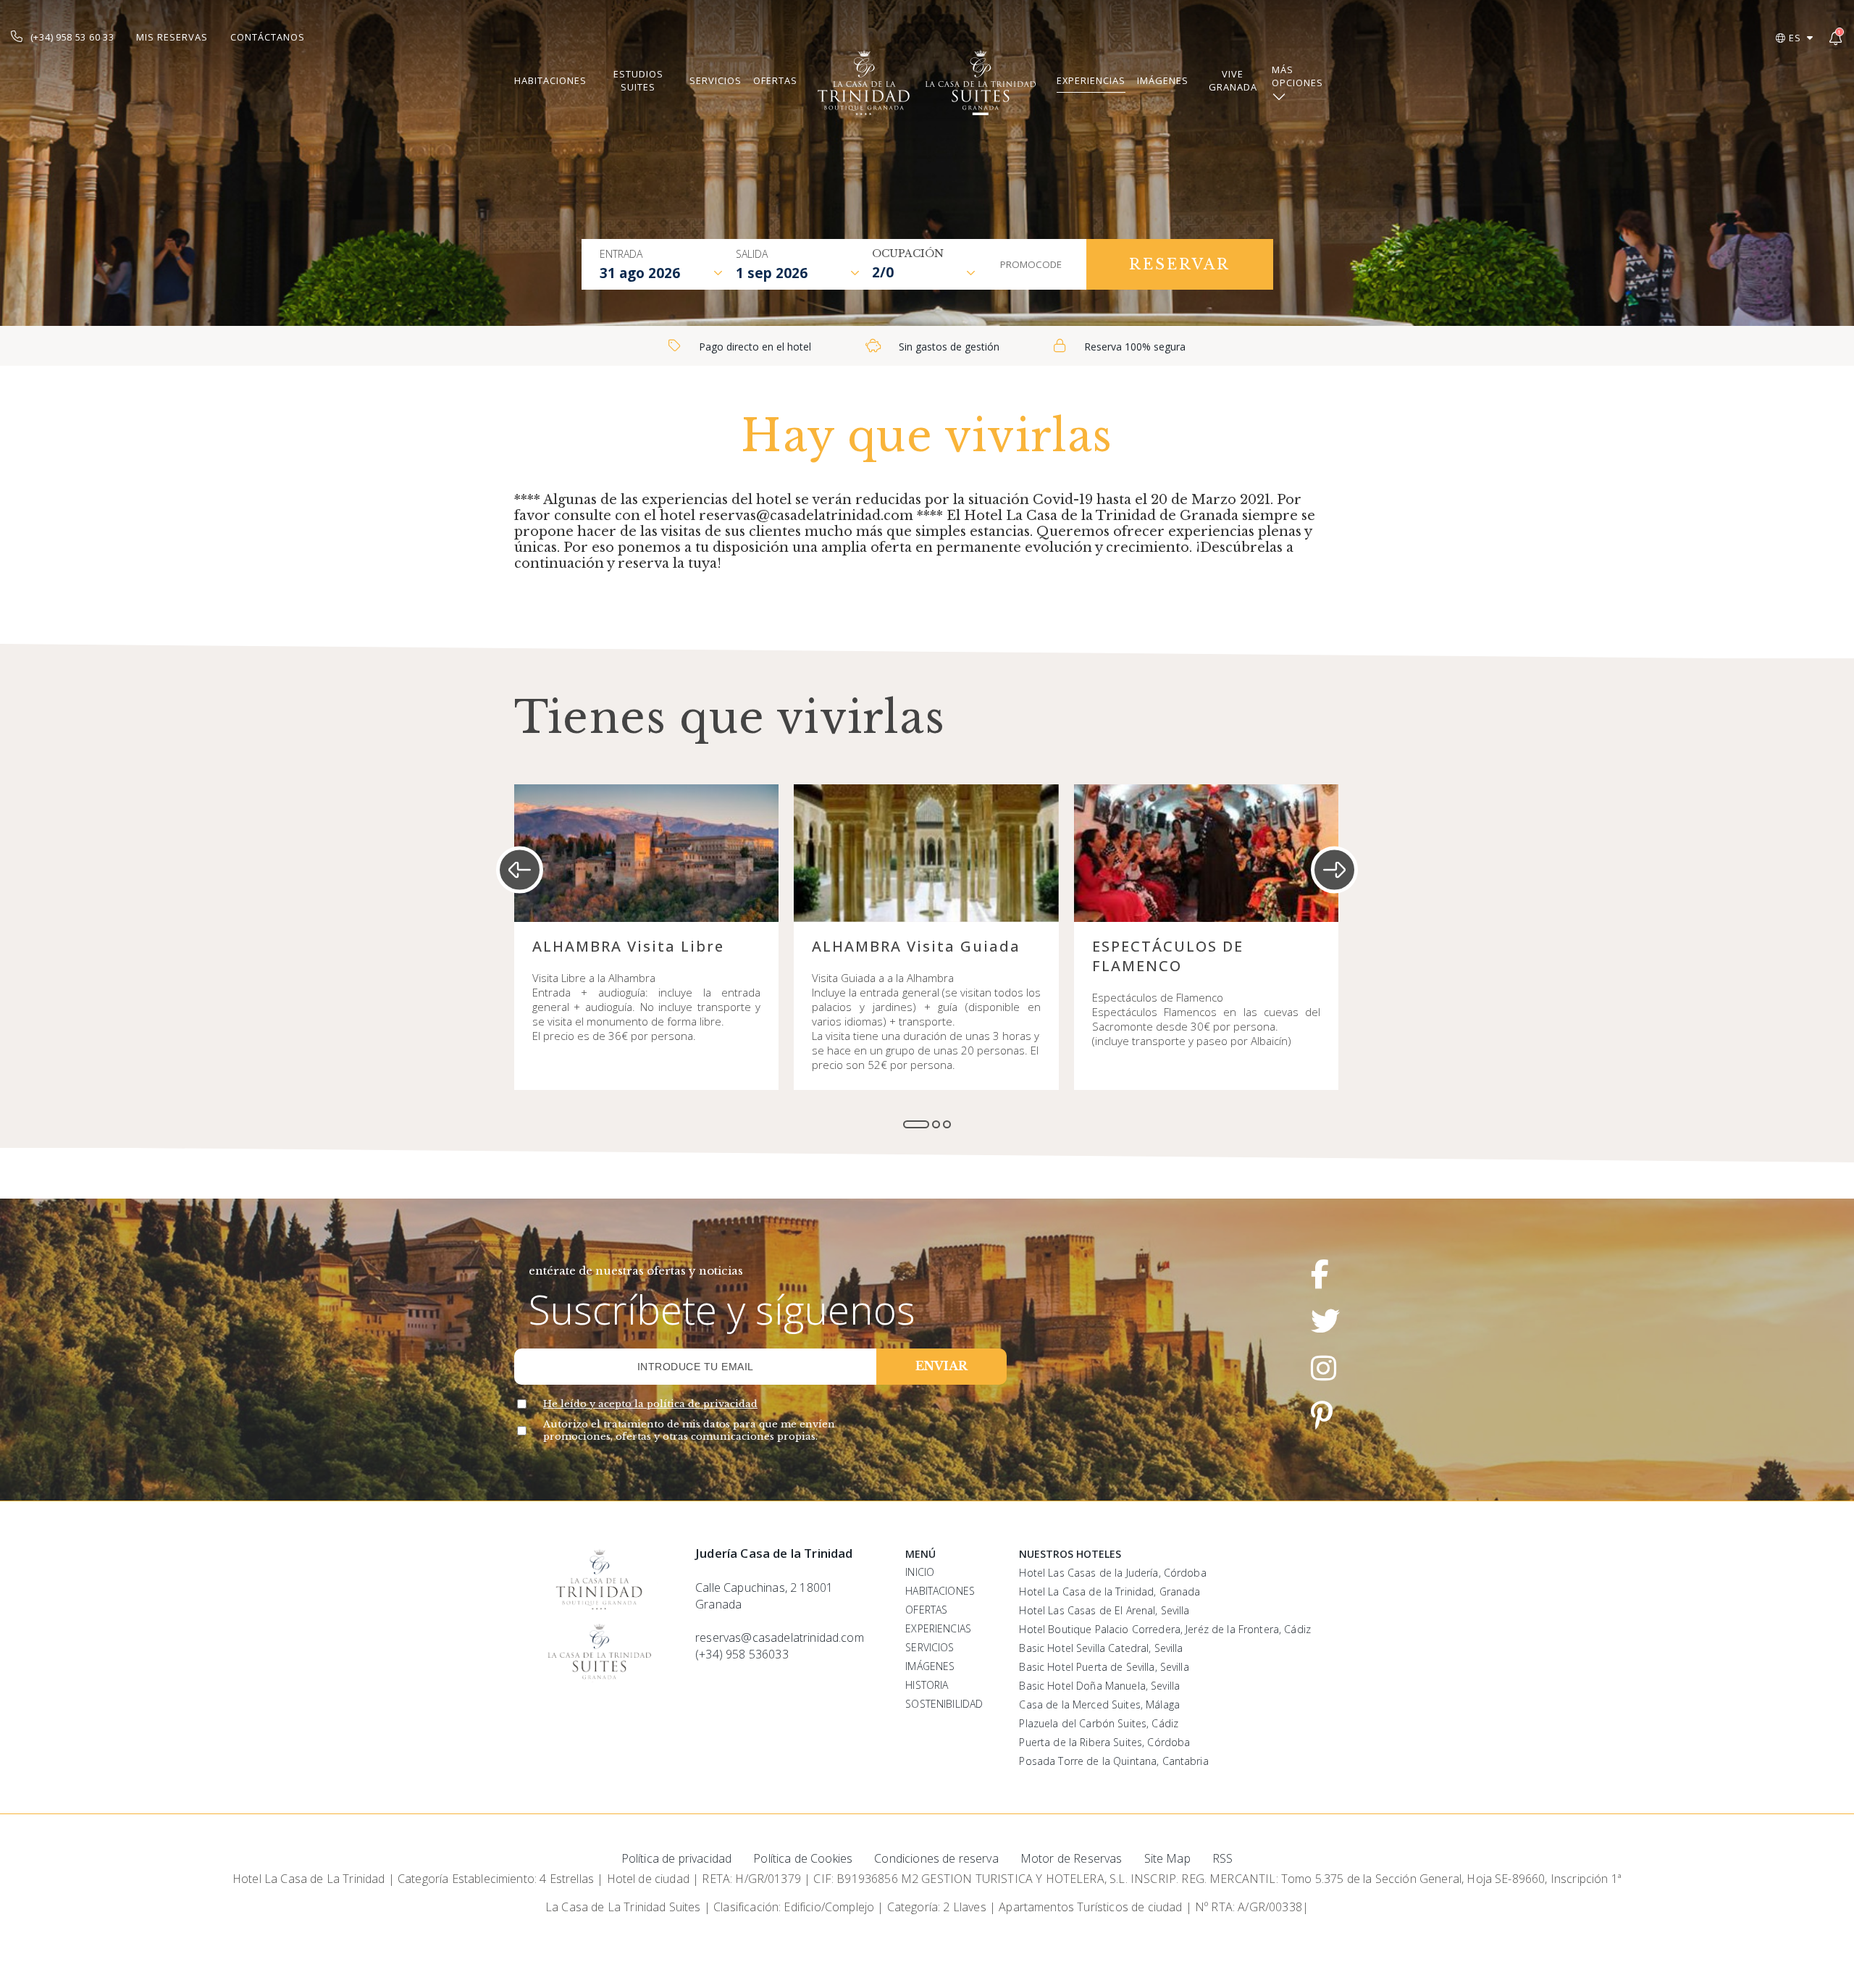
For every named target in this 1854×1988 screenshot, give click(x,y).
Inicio (920, 1572)
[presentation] (520, 870)
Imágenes (1163, 80)
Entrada (621, 254)
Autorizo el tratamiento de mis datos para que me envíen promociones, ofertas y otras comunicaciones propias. (689, 1430)
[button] (916, 1124)
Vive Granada (1233, 80)
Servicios (716, 80)
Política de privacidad (677, 1858)
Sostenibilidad (944, 1704)
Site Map (1167, 1858)
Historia (927, 1685)
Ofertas (775, 80)
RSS (1222, 1858)
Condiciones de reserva (936, 1858)
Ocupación (908, 253)
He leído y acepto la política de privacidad (650, 1404)
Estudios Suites (638, 80)
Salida (752, 254)
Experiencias (1091, 80)
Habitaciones (550, 80)
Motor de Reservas (1071, 1858)
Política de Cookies (803, 1858)
